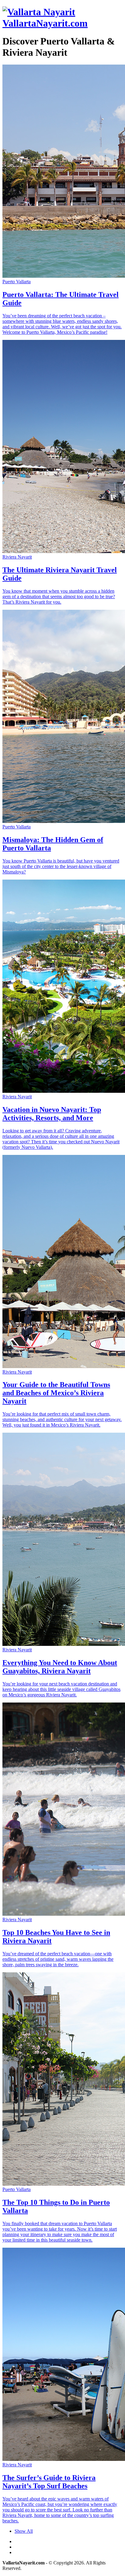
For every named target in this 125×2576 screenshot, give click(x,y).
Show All (24, 2531)
